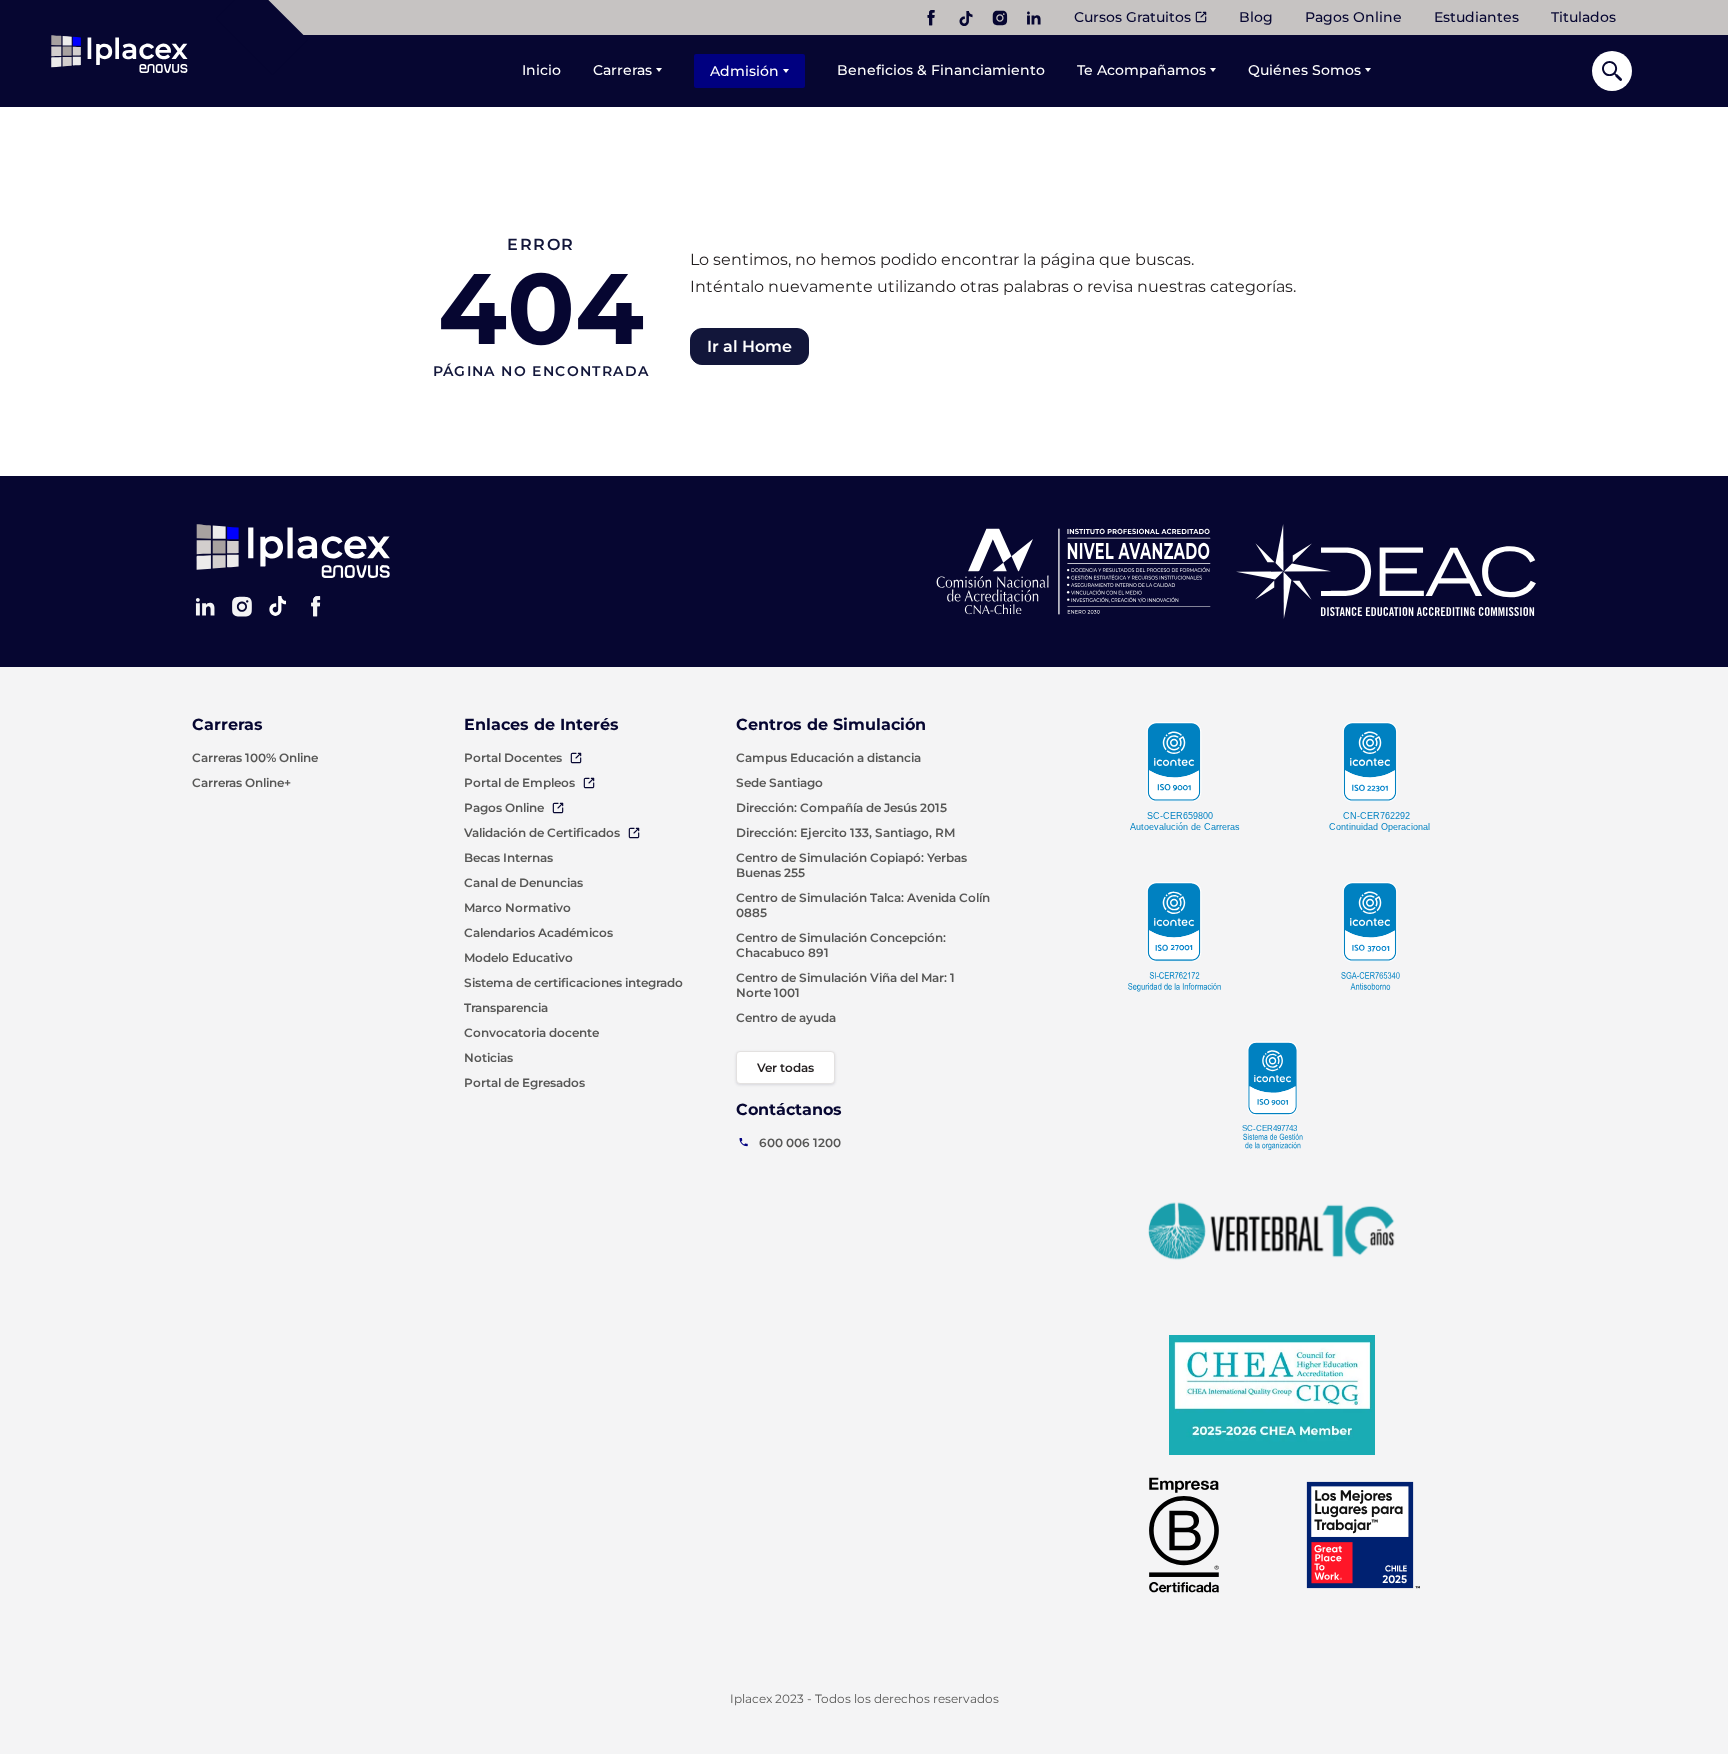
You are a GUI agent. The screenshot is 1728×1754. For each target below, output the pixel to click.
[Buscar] (1612, 71)
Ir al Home (749, 346)
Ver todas (785, 1067)
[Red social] (931, 18)
